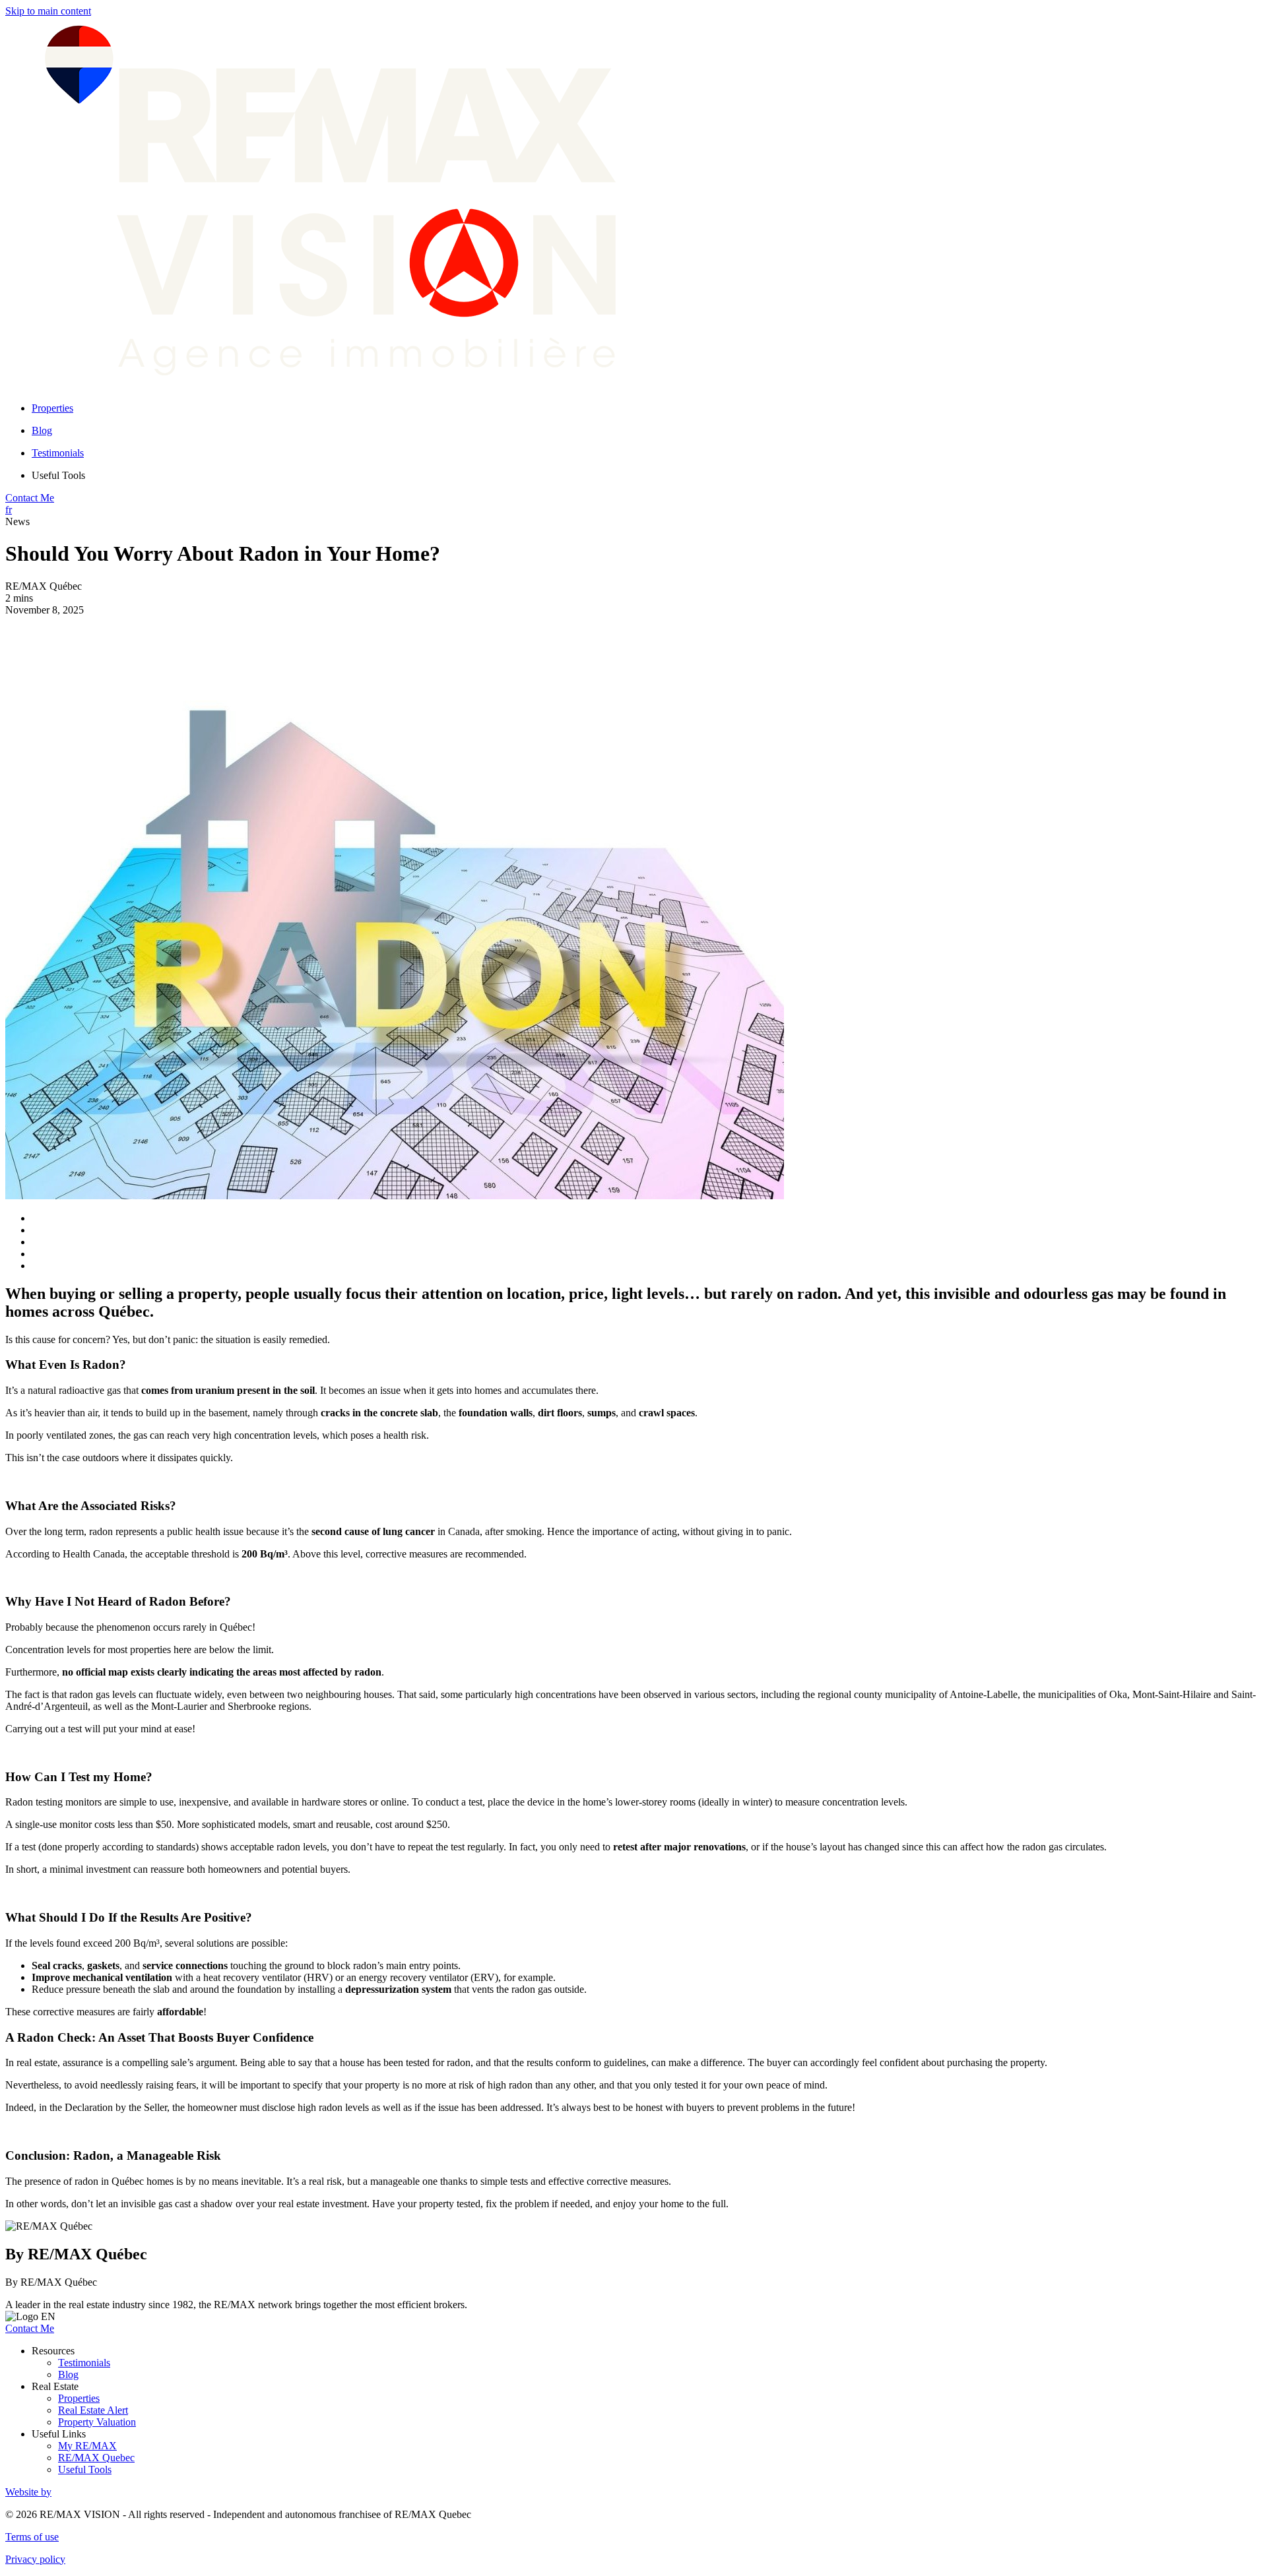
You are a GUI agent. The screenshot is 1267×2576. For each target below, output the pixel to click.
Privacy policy (35, 2559)
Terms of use (32, 2537)
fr (9, 510)
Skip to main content (48, 11)
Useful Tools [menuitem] (58, 475)
